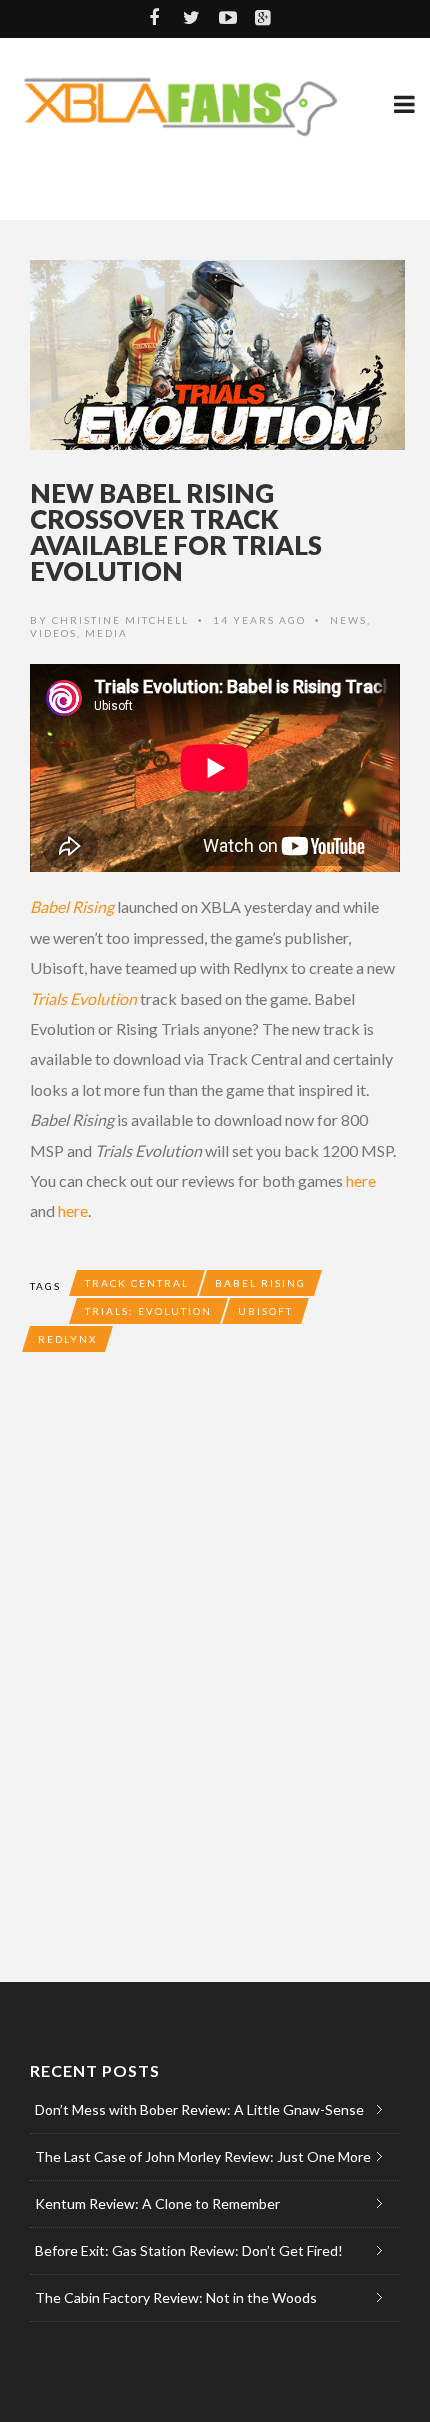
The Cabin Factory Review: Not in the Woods (176, 2297)
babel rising (260, 1283)
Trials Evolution (83, 998)
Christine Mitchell (120, 620)
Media (106, 633)
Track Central (137, 1283)
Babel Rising (72, 906)
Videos (53, 633)
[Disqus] (215, 1662)
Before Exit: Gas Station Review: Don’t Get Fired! (189, 2250)
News (348, 620)
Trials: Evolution (148, 1311)
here (361, 1180)
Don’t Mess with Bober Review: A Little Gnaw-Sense (199, 2109)
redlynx (67, 1339)
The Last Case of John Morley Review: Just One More (203, 2156)
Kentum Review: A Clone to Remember (157, 2203)
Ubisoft (265, 1311)
